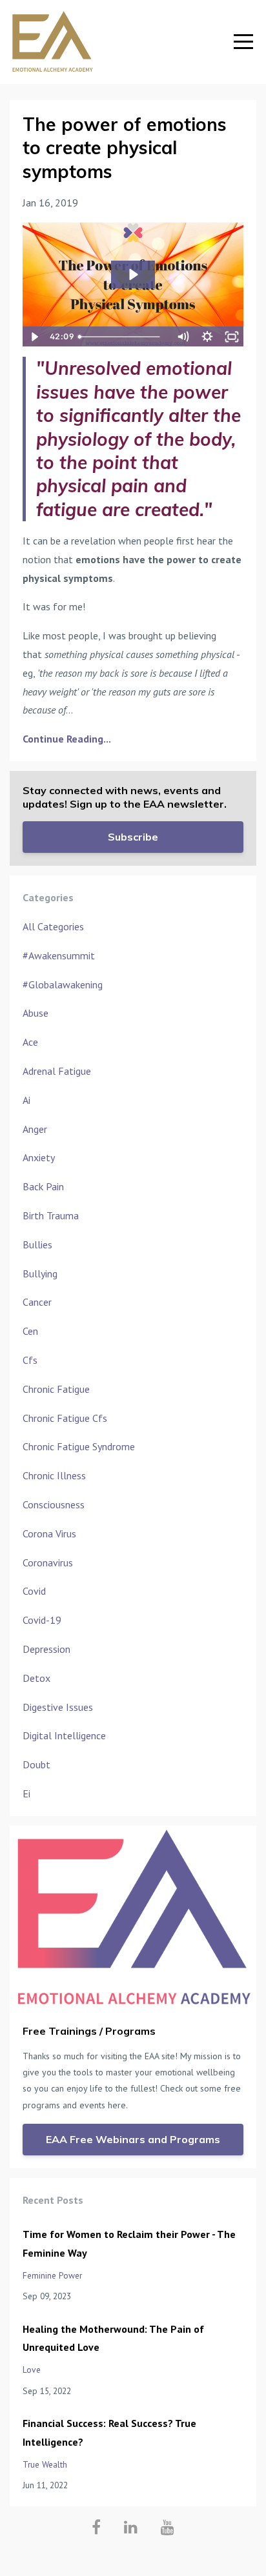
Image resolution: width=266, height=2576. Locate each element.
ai (26, 1100)
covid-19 (42, 1620)
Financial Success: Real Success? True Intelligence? (109, 2432)
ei (26, 1793)
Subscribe (133, 837)
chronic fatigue (56, 1389)
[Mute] (183, 337)
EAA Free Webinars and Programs (133, 2139)
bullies (37, 1244)
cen (30, 1331)
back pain (43, 1186)
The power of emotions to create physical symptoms (125, 148)
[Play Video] (34, 337)
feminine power (52, 2275)
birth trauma (51, 1215)
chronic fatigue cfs (65, 1418)
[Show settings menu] (207, 337)
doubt (36, 1764)
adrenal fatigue (57, 1071)
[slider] (122, 337)
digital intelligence (64, 1735)
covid (34, 1591)
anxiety (39, 1157)
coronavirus (48, 1563)
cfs (30, 1360)
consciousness (54, 1504)
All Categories (53, 926)
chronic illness (54, 1475)
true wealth (45, 2464)
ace (30, 1042)
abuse (36, 1013)
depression (46, 1649)
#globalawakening (63, 984)
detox (36, 1678)
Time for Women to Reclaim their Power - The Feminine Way (129, 2243)
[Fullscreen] (232, 337)
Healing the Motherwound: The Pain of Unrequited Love (113, 2338)
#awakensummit (59, 955)
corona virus (49, 1533)
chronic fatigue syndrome (79, 1446)
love (32, 2370)
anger (35, 1129)
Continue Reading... (67, 739)
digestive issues (58, 1707)
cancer (37, 1302)
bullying (40, 1273)
